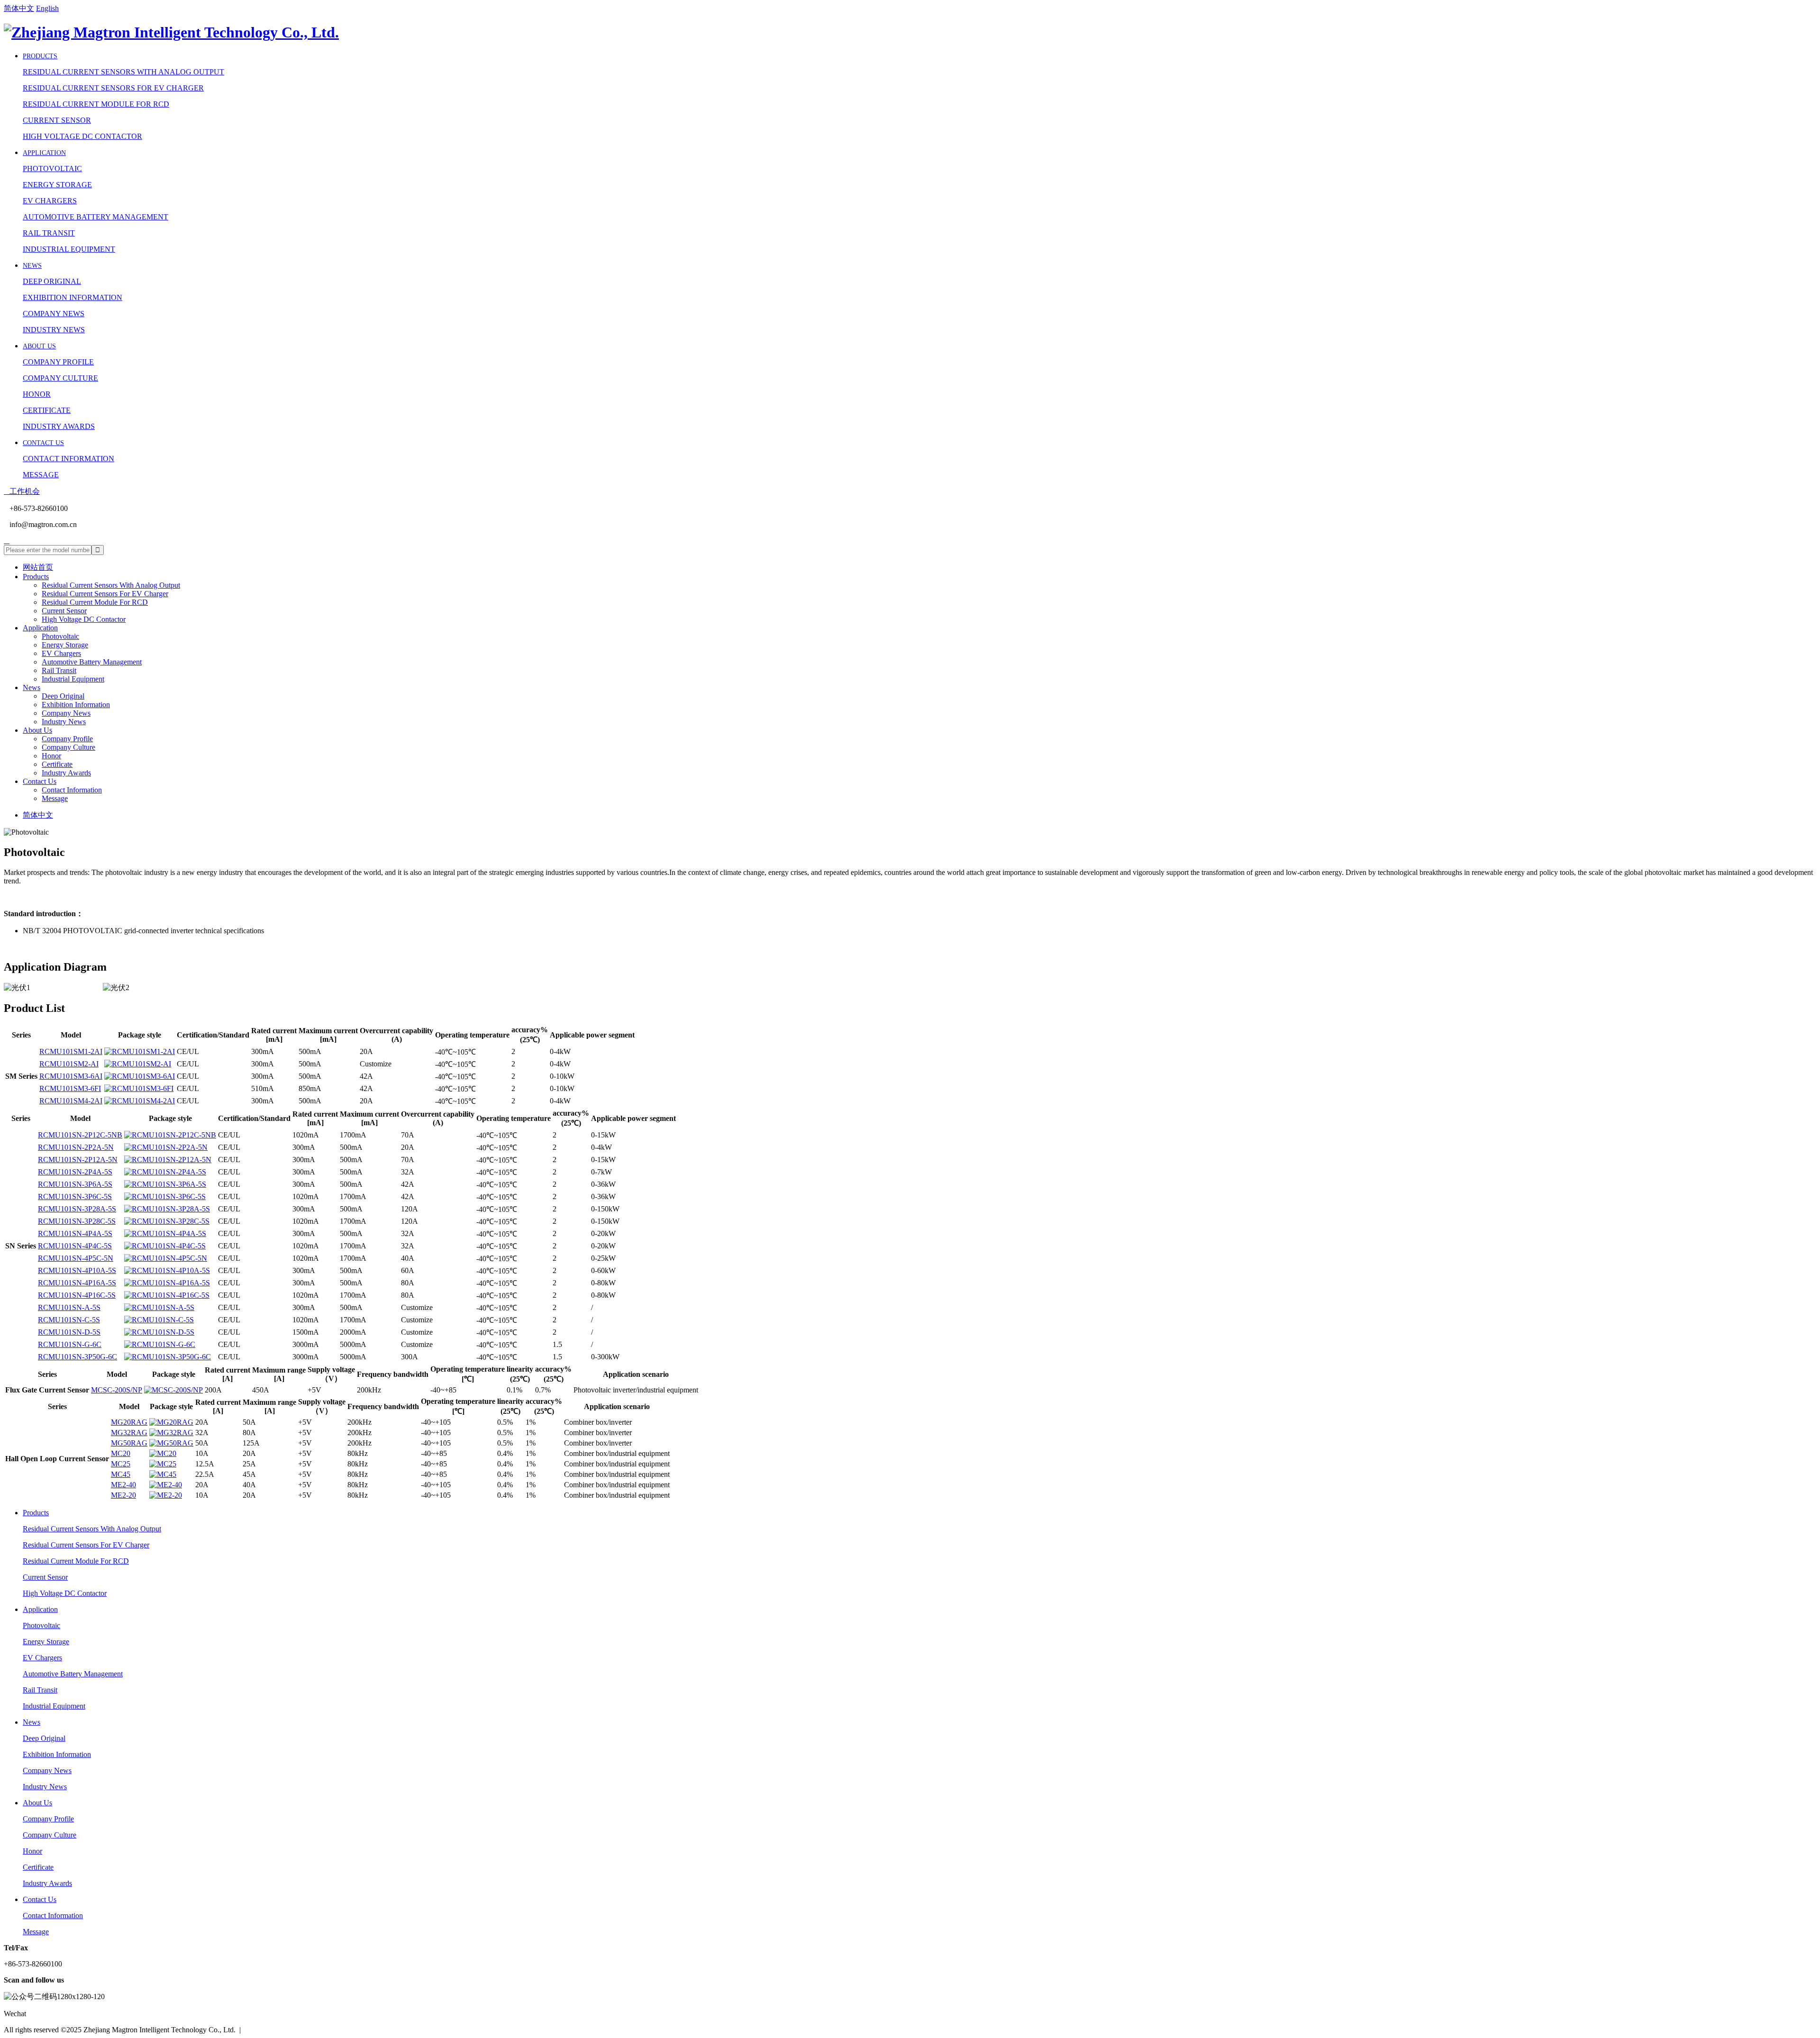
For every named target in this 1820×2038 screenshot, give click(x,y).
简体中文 (19, 8)
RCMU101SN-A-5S (69, 1307)
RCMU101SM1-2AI (71, 1051)
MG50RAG (129, 1443)
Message (41, 475)
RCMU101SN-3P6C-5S (75, 1196)
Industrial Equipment (69, 249)
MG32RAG (129, 1433)
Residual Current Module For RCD (96, 104)
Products (40, 56)
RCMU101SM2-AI (69, 1064)
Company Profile (58, 362)
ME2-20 (123, 1495)
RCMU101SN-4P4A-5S (75, 1233)
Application (44, 153)
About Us (39, 346)
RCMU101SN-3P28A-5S (77, 1209)
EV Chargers (50, 201)
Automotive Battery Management (96, 217)
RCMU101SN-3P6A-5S (75, 1184)
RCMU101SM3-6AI (71, 1076)
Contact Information (68, 459)
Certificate (47, 410)
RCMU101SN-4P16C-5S (77, 1295)
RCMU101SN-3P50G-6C (77, 1357)
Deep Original (52, 281)
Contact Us (43, 443)
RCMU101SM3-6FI (70, 1088)
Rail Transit (49, 233)
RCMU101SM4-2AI (71, 1101)
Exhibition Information (73, 297)
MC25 (121, 1464)
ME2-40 (123, 1485)
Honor (37, 394)
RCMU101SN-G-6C (70, 1344)
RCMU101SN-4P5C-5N (76, 1258)
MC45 (121, 1474)
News (32, 266)
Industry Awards (59, 426)
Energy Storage (57, 185)
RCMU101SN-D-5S (69, 1332)
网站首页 (38, 567)
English (47, 8)
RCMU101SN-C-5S (69, 1320)
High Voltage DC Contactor (82, 136)
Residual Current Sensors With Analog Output (123, 72)
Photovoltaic (52, 168)
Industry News (54, 330)
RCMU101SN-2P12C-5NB (80, 1135)
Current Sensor (57, 120)
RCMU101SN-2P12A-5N (78, 1160)
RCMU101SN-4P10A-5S (77, 1270)
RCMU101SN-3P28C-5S (77, 1221)
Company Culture (60, 378)
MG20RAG (129, 1422)
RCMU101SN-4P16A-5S (77, 1283)
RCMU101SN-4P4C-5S (75, 1246)
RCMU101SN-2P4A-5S (75, 1172)
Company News (54, 314)
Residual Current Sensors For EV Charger (113, 88)
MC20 (121, 1453)
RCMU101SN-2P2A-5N (76, 1147)
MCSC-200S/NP (117, 1390)
